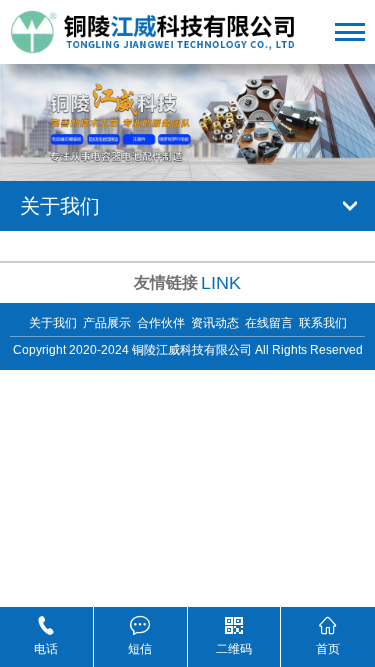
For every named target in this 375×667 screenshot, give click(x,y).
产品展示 (107, 323)
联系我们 (323, 323)
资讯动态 (215, 323)
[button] (177, 152)
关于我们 (53, 323)
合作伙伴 (161, 323)
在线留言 (269, 323)
